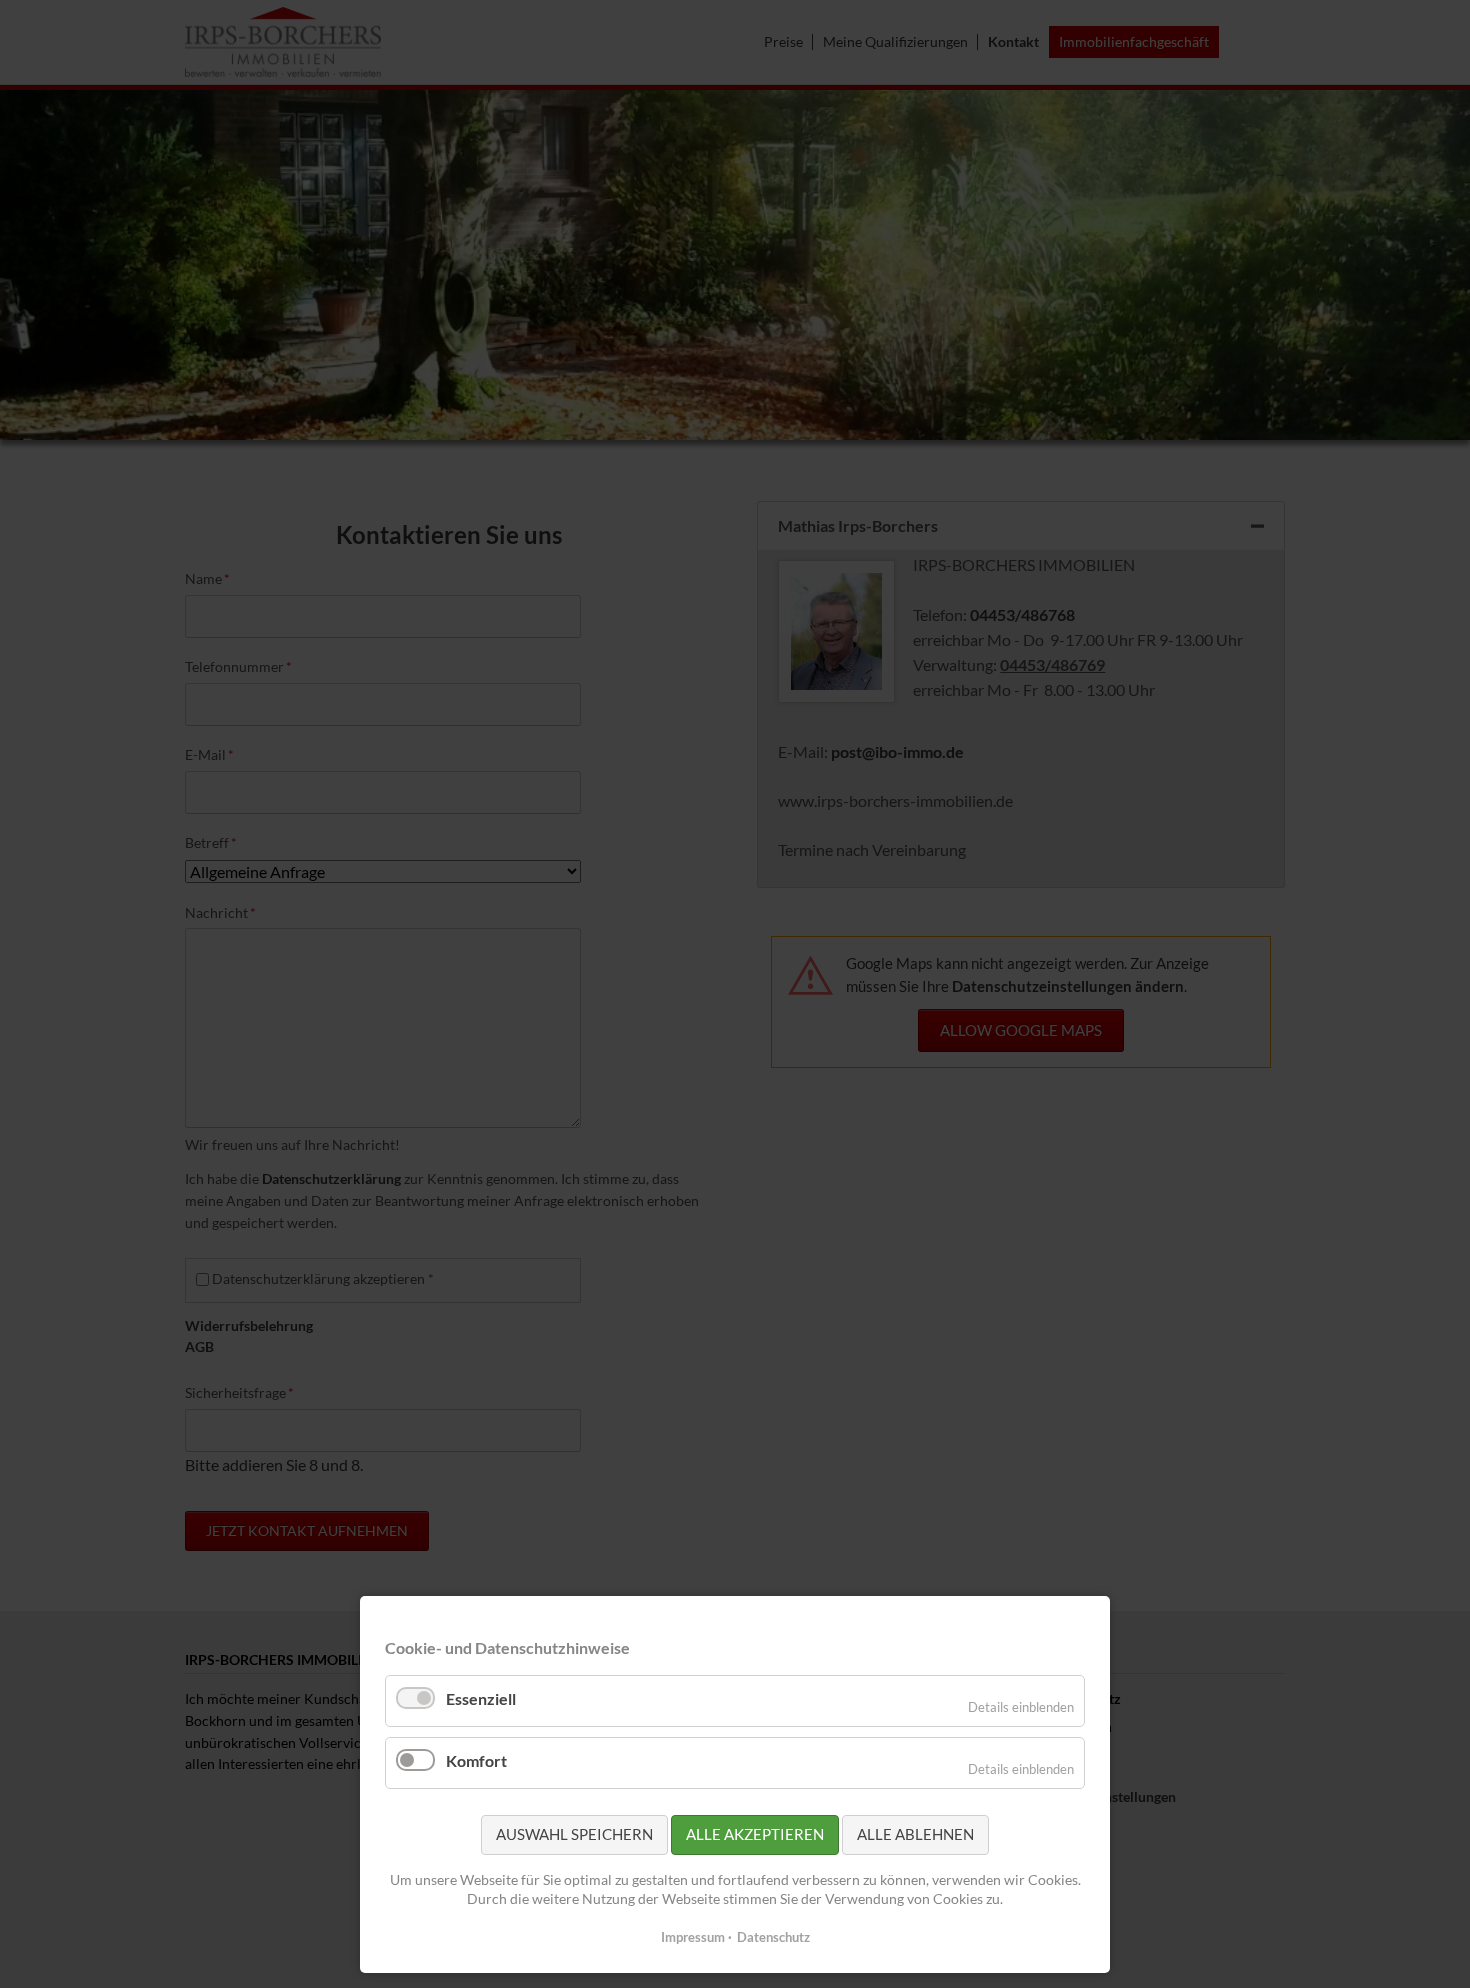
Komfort (476, 1760)
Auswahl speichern (574, 1834)
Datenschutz (773, 1937)
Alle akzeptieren (755, 1834)
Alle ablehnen (915, 1834)
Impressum (693, 1937)
